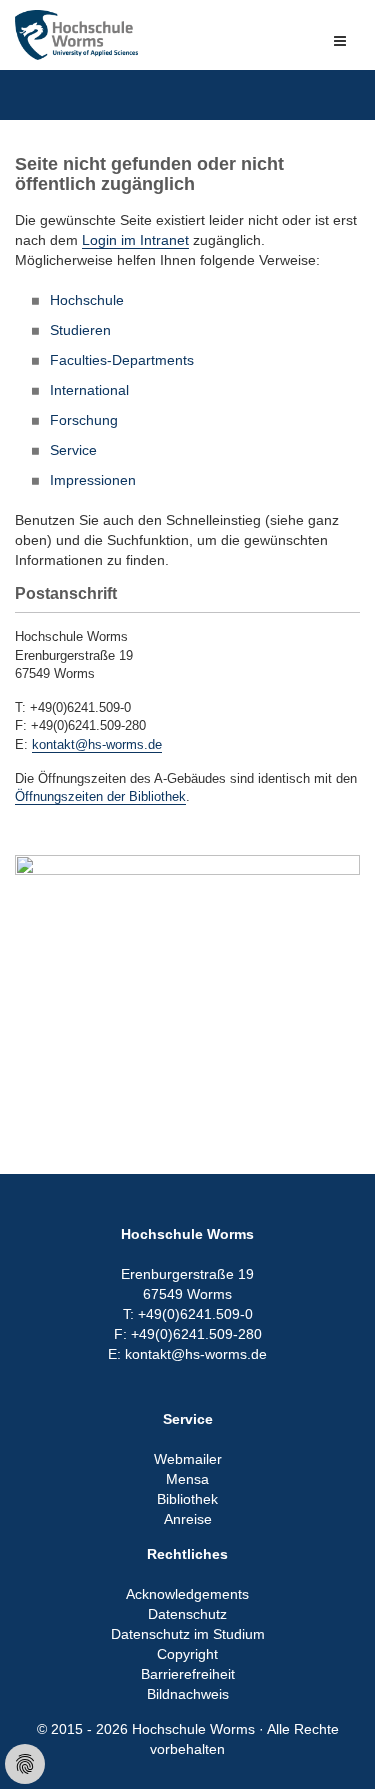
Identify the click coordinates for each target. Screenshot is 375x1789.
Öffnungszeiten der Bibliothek (100, 796)
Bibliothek (187, 1499)
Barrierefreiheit (188, 1674)
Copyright (187, 1654)
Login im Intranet (135, 240)
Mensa (187, 1479)
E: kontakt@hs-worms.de (187, 1354)
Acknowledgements (187, 1594)
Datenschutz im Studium (188, 1634)
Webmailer (188, 1459)
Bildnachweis (188, 1694)
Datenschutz (187, 1614)
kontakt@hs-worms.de (97, 744)
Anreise (188, 1519)
